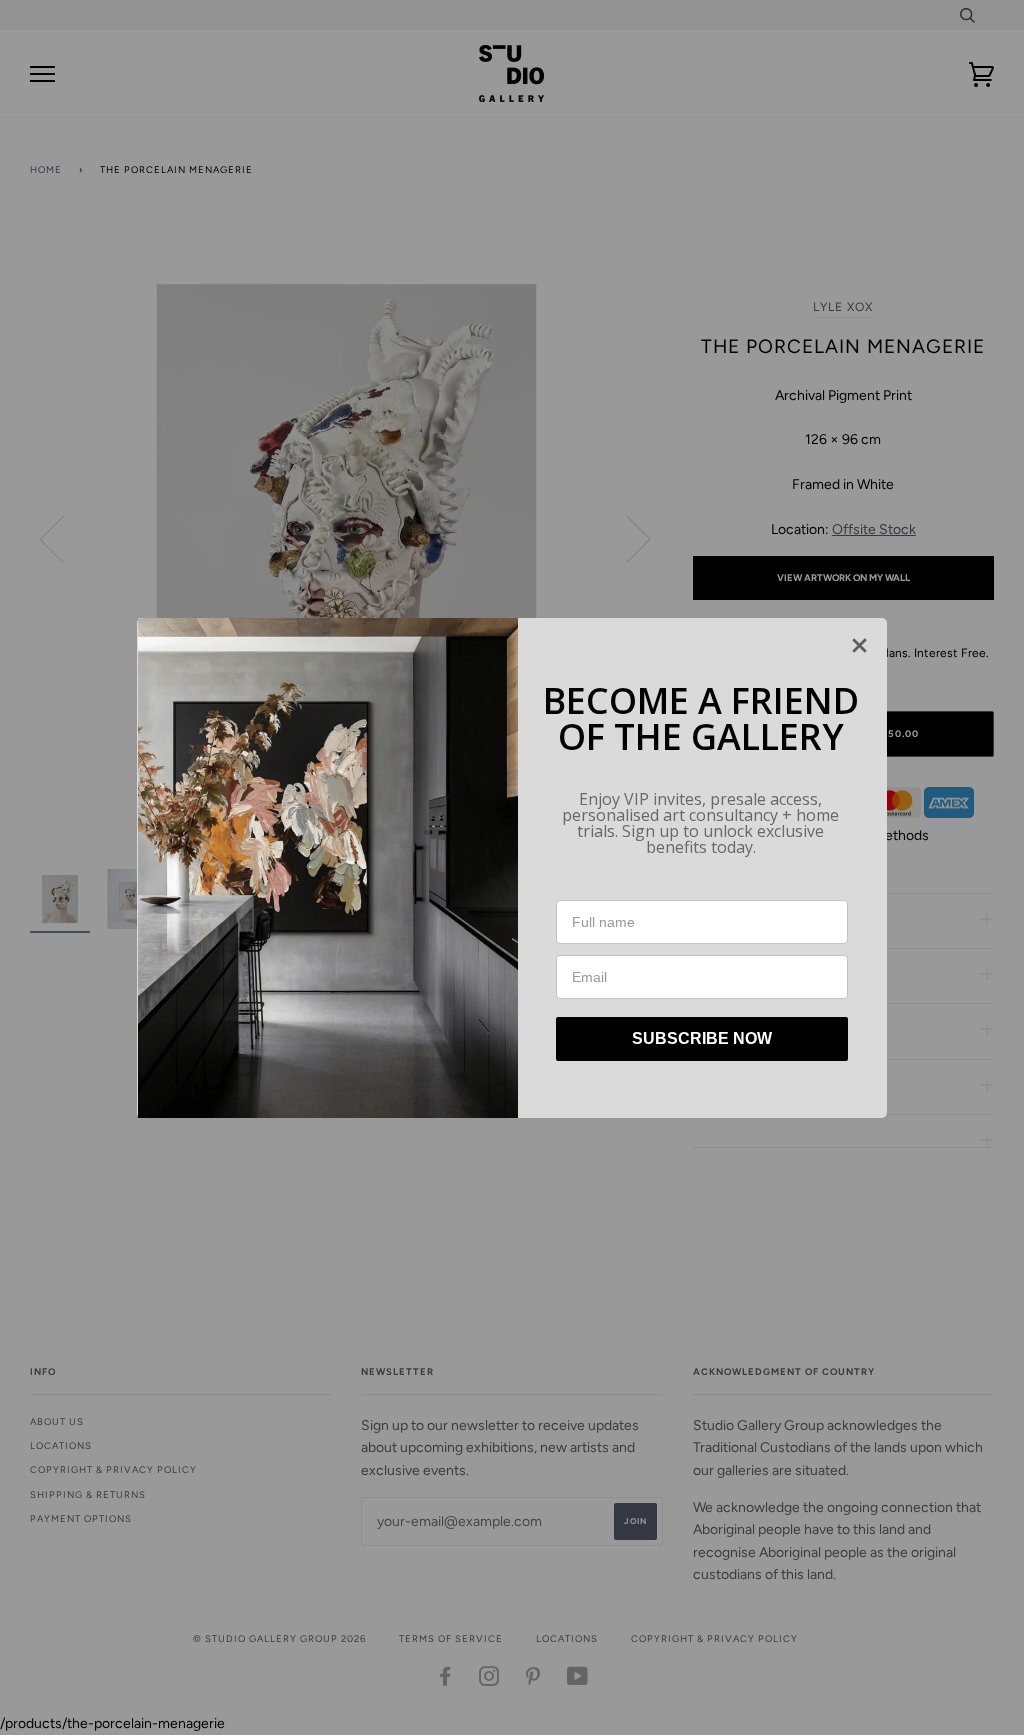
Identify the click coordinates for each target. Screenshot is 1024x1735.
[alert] (512, 868)
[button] (859, 645)
